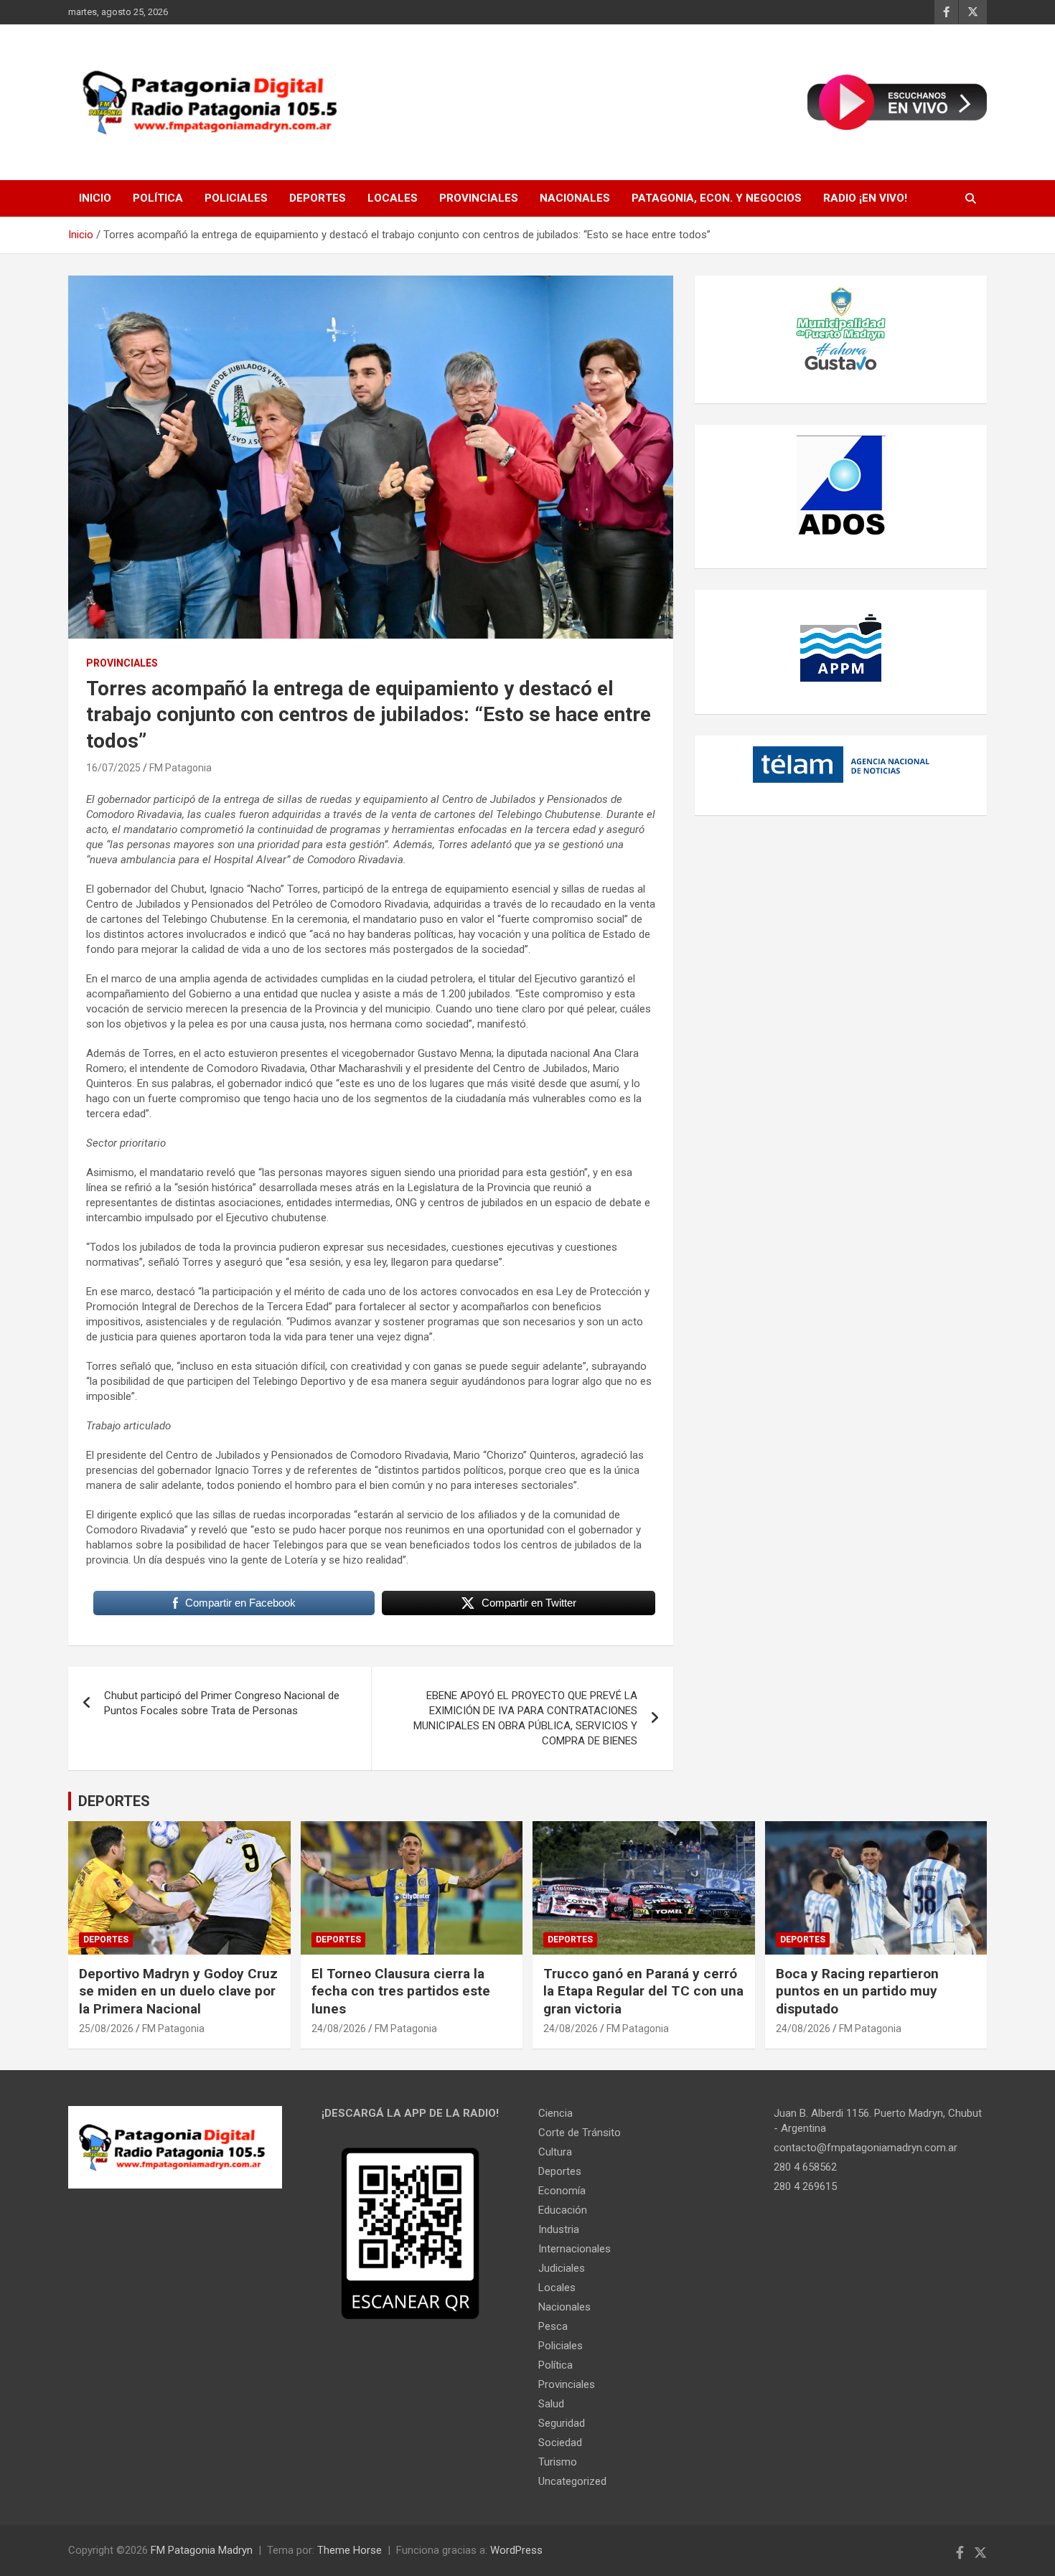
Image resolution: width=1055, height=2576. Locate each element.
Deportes (318, 198)
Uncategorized (572, 2481)
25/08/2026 (106, 2029)
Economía (562, 2191)
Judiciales (562, 2268)
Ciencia (555, 2113)
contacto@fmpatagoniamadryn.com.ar (866, 2148)
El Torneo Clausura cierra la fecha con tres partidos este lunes (401, 1991)
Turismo (558, 2462)
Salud (551, 2404)
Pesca (553, 2326)
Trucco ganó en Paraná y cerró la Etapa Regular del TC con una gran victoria (643, 1991)
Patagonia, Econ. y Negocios (717, 198)
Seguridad (562, 2423)
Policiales (236, 198)
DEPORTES (114, 1801)
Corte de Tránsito (580, 2133)
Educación (563, 2210)
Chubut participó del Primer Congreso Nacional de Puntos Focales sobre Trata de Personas (222, 1703)
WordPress (516, 2550)
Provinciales (479, 198)
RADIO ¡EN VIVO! (865, 198)
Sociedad (560, 2443)
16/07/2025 (113, 768)
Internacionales (575, 2249)
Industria (559, 2229)
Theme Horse (350, 2550)
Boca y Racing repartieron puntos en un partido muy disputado (857, 1991)
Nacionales (575, 198)
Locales (393, 198)
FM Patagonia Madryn (202, 2550)
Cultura (555, 2152)
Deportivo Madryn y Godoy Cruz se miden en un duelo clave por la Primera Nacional (178, 1991)
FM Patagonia (180, 768)
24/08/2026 (339, 2029)
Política (158, 198)
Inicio (95, 198)
